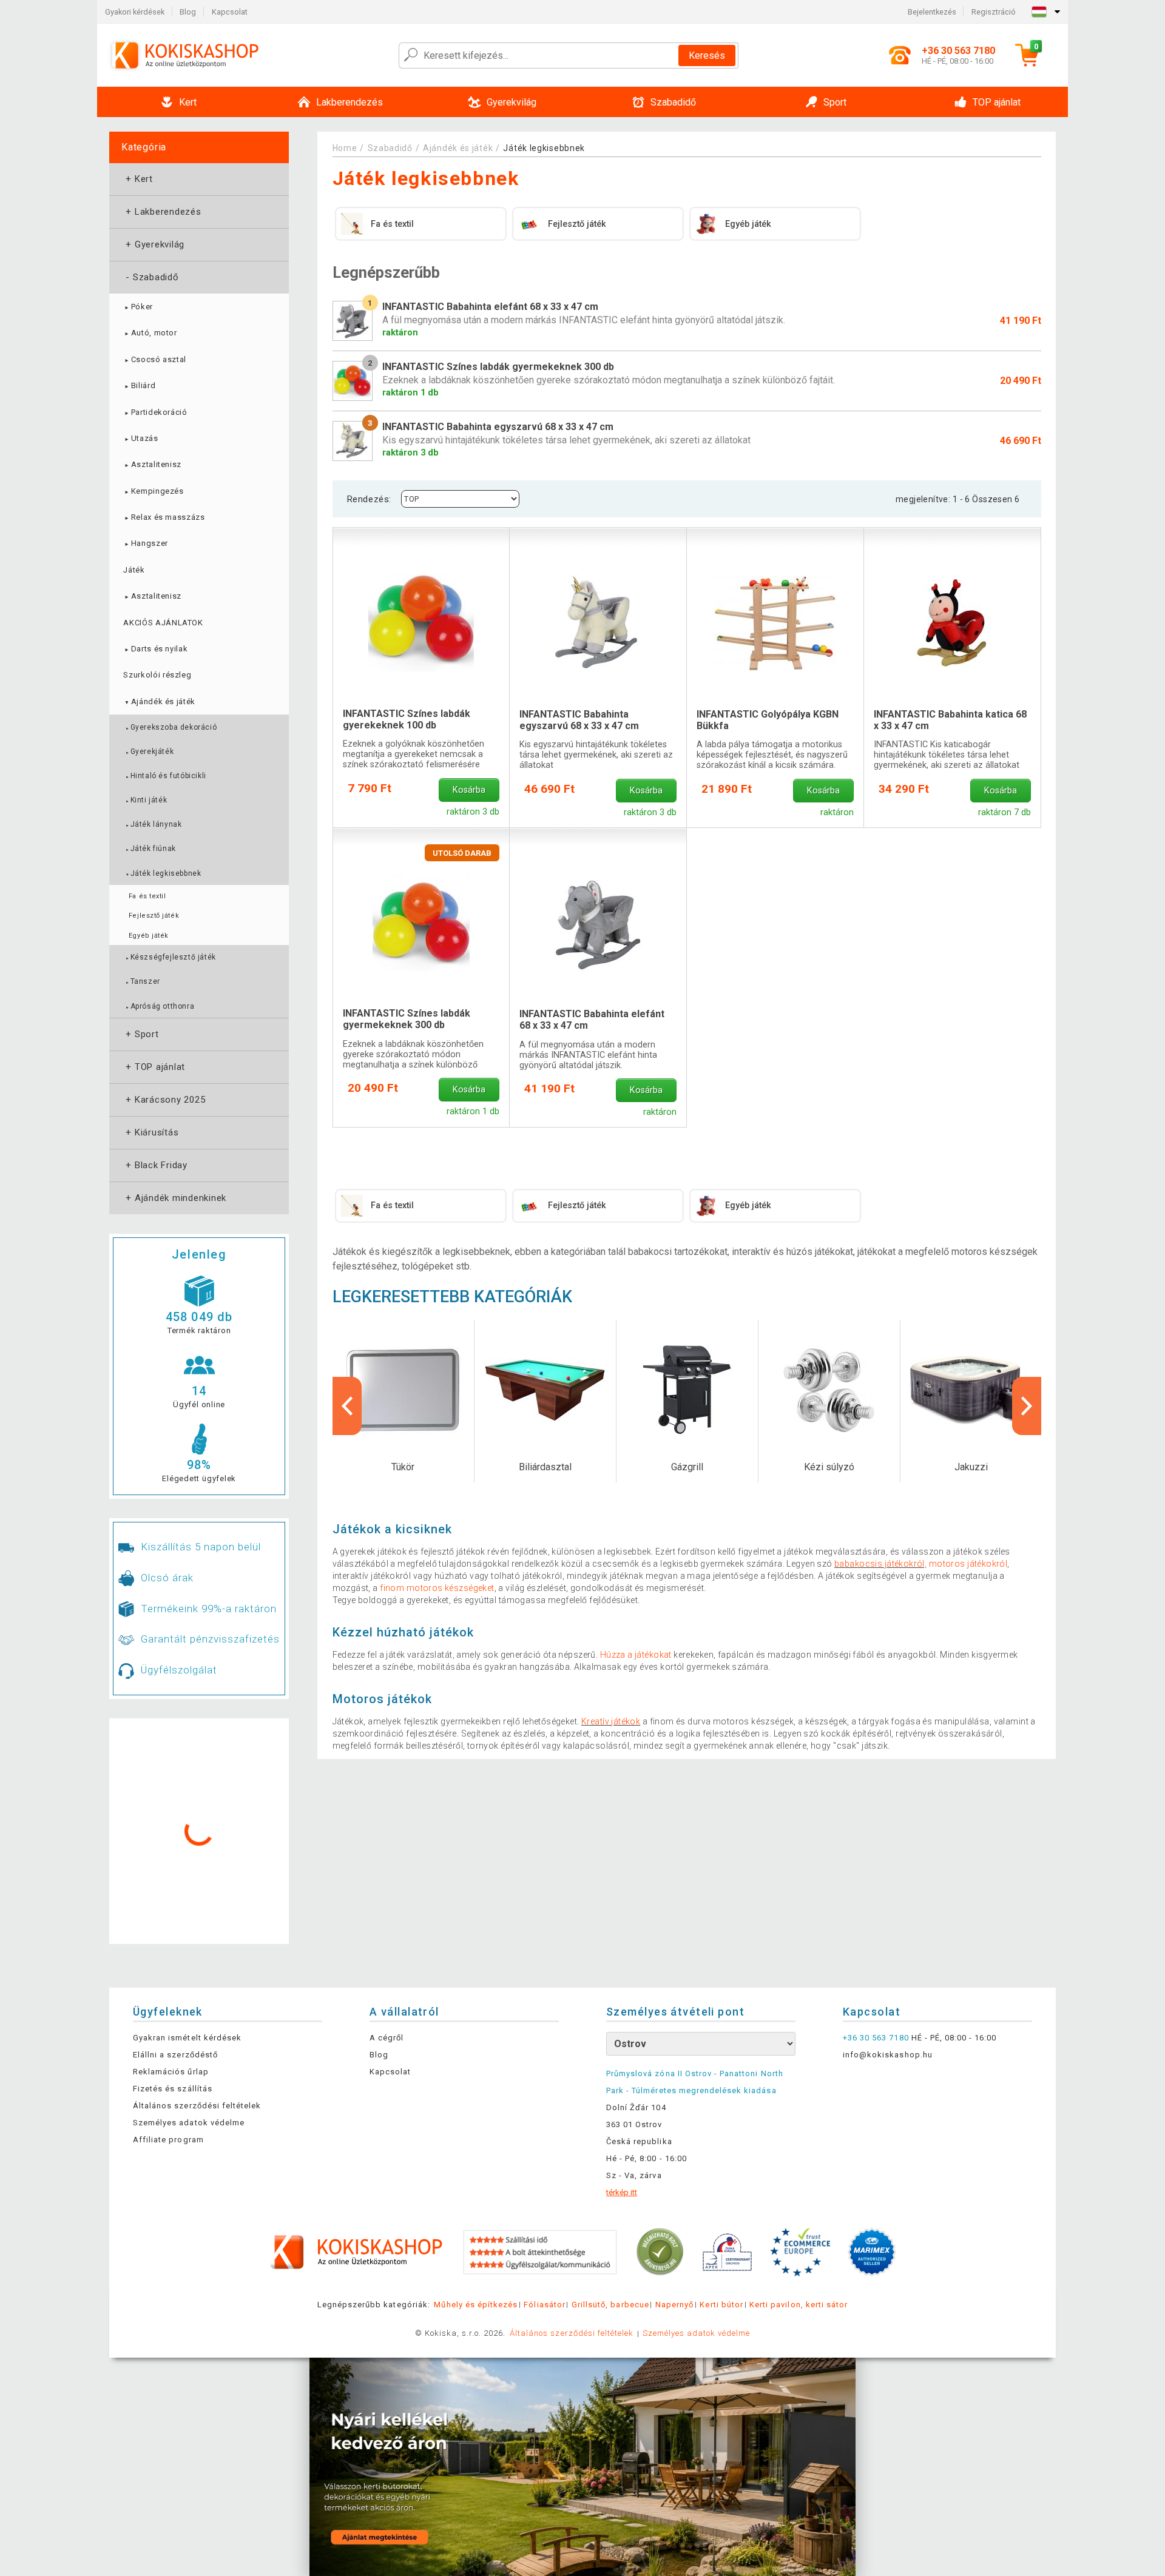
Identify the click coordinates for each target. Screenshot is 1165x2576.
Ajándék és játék (159, 701)
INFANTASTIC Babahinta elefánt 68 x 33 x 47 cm (592, 1020)
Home (345, 148)
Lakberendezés (162, 212)
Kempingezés (153, 491)
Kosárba (469, 790)
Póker (138, 307)
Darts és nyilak (155, 649)
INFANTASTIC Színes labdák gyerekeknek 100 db (407, 719)
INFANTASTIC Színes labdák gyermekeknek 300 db (407, 1019)
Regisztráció (994, 12)
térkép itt (622, 2192)
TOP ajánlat (154, 1067)
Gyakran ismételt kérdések (187, 2038)
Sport (141, 1034)
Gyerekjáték (149, 752)
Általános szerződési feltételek (197, 2106)
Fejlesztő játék (154, 916)
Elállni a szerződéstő (175, 2055)
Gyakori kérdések (135, 12)
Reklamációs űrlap (171, 2072)
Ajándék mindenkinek (175, 1198)
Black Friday (155, 1165)
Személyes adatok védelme (189, 2123)
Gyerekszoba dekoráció (171, 727)
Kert (138, 179)
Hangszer (145, 543)
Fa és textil (147, 896)
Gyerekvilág (154, 244)
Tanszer (142, 981)
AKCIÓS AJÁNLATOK (163, 623)
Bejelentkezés (932, 12)
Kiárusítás (151, 1132)
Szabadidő (151, 277)
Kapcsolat (230, 12)
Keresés (707, 55)
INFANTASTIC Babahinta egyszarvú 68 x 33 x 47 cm (579, 720)
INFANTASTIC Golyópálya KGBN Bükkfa (768, 720)
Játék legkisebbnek (163, 873)
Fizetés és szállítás (173, 2089)
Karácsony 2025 (164, 1100)
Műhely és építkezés (476, 2305)
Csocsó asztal (155, 359)
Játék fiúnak (150, 849)
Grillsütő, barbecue (610, 2305)
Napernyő (674, 2305)
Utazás (140, 438)
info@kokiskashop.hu (888, 2055)
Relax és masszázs (164, 517)
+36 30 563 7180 (876, 2038)
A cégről (387, 2038)
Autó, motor (150, 333)
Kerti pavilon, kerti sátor (799, 2305)
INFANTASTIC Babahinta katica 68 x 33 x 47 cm (950, 720)
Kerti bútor (721, 2305)
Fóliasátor (544, 2305)
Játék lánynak (153, 824)
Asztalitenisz (152, 464)
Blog (188, 12)
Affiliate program (168, 2140)
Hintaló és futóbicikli (165, 776)
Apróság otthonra (160, 1006)
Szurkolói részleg (157, 675)
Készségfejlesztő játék (170, 957)
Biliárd (139, 385)
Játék (134, 570)
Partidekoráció (155, 412)
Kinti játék (146, 800)
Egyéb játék (149, 936)
